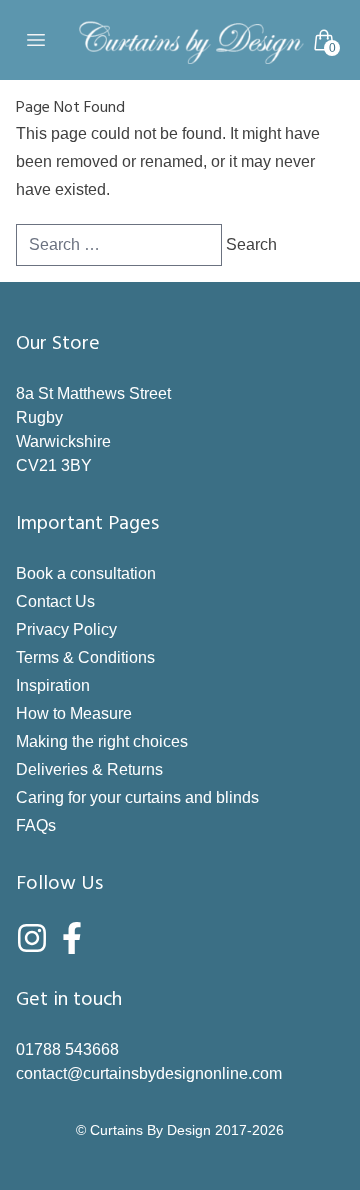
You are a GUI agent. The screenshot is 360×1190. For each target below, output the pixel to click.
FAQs (36, 825)
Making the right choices (102, 741)
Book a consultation (86, 573)
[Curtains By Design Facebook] (72, 938)
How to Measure (74, 713)
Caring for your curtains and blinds (137, 797)
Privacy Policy (66, 629)
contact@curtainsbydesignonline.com (149, 1073)
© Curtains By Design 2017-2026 (180, 1130)
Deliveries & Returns (89, 769)
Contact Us (55, 601)
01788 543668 (67, 1049)
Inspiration (53, 685)
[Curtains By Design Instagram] (32, 938)
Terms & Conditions (85, 657)
